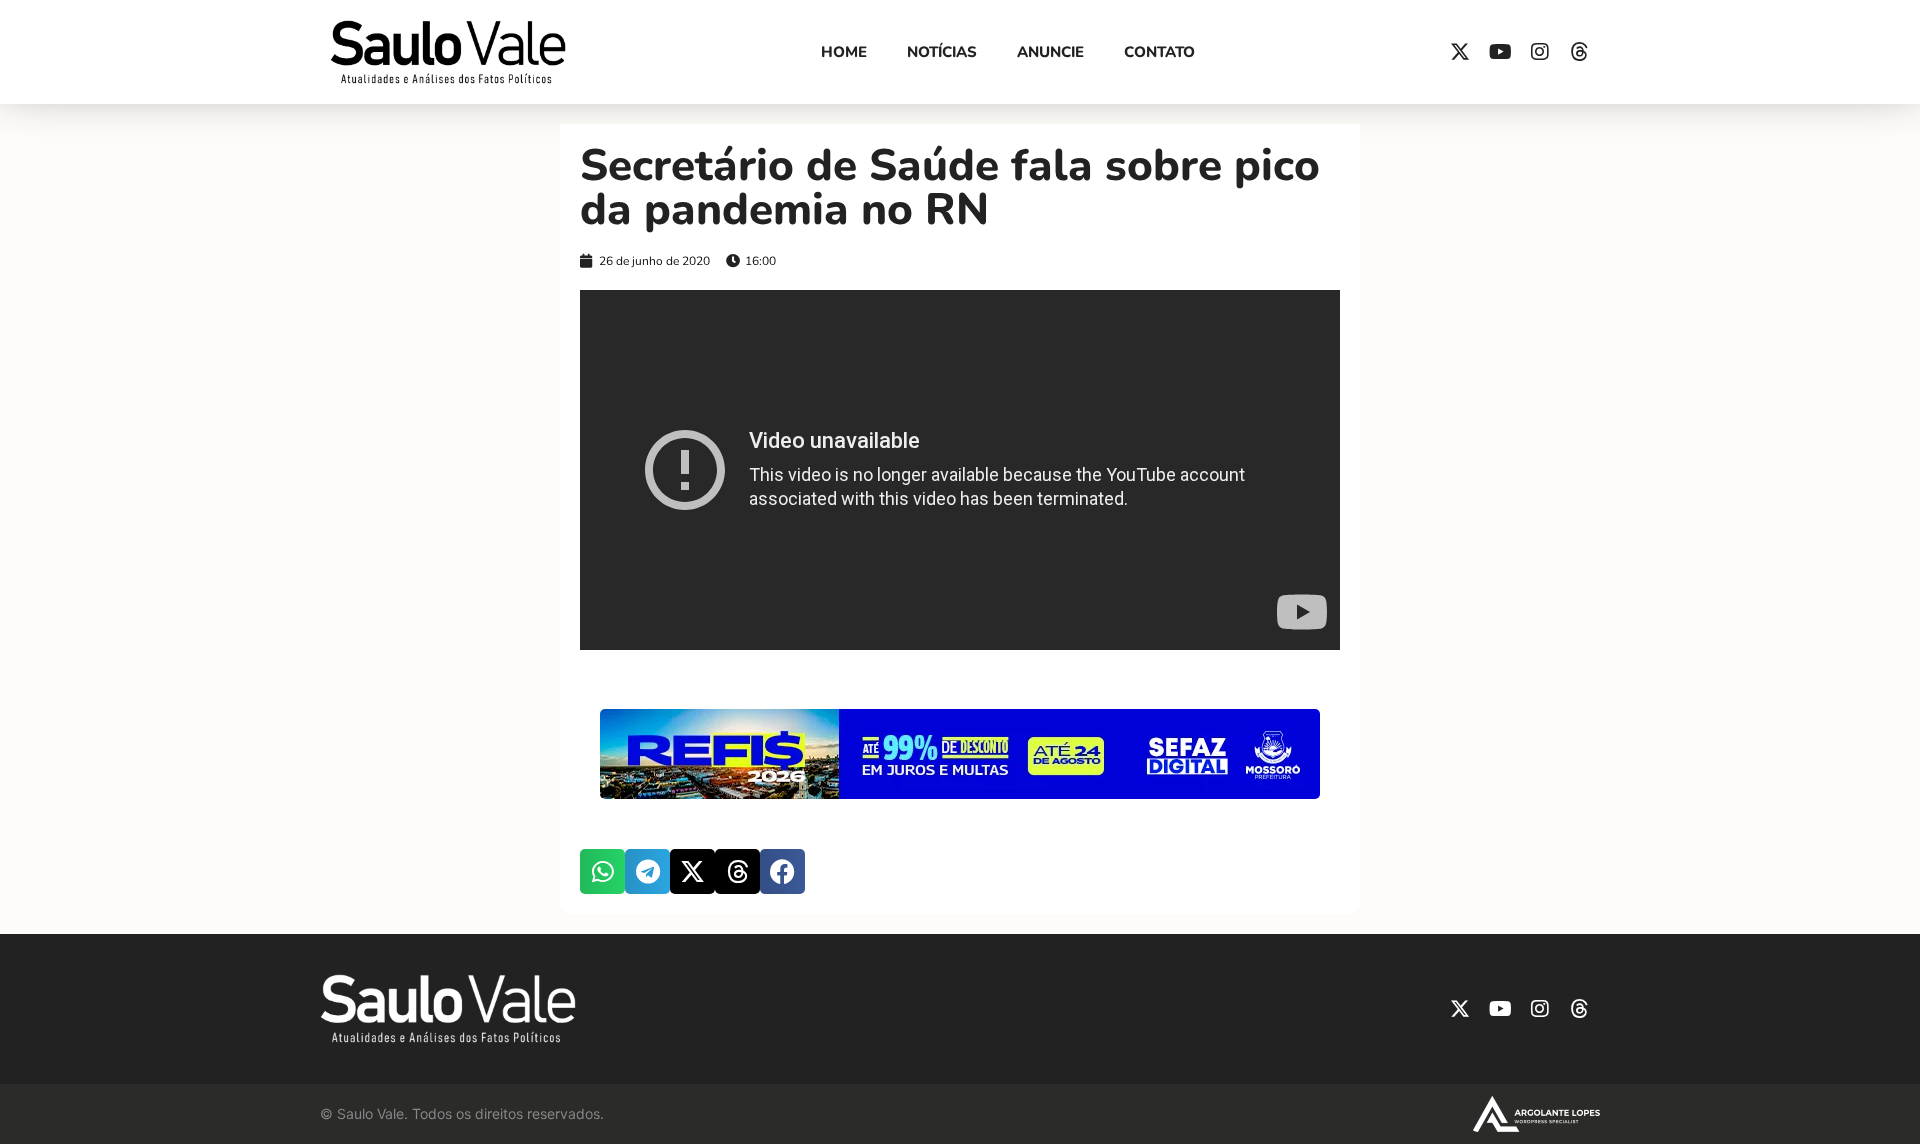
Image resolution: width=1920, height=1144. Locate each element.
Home (844, 52)
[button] (602, 871)
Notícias (942, 52)
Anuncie (1050, 52)
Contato (1159, 52)
